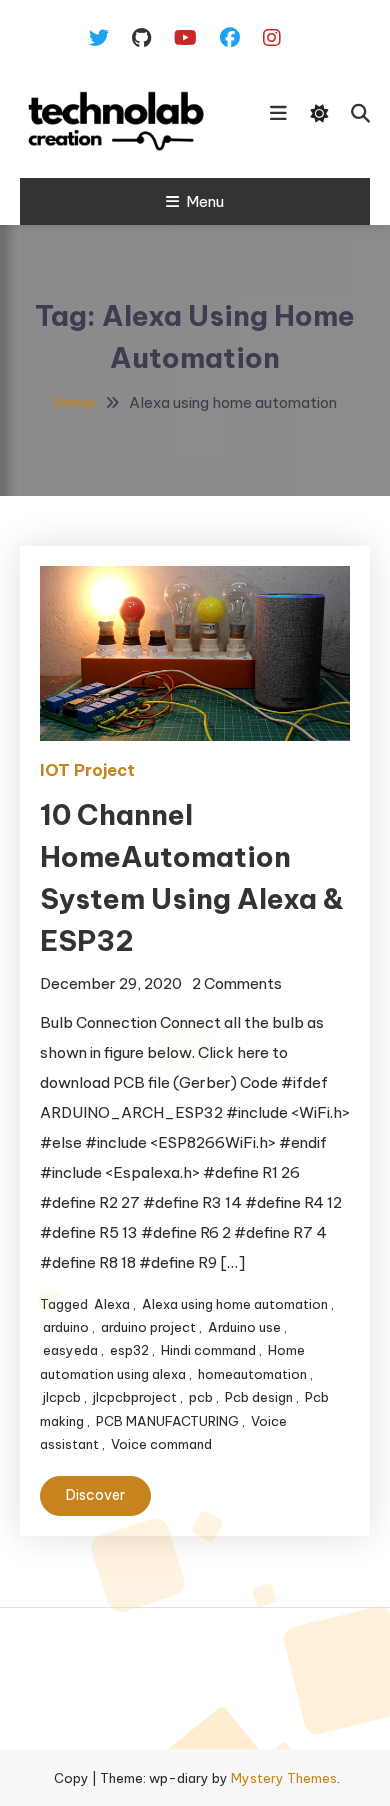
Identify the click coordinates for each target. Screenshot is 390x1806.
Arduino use (244, 1327)
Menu (205, 201)
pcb (201, 1397)
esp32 (129, 1350)
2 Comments (237, 983)
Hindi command (208, 1350)
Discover (95, 1495)
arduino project (148, 1327)
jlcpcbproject (135, 1397)
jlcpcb (62, 1397)
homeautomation (252, 1374)
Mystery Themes (284, 1778)
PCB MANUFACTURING (167, 1421)
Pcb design (259, 1397)
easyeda (70, 1350)
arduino (66, 1327)
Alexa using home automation (235, 1304)
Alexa (112, 1304)
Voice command (161, 1444)
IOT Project (87, 770)
